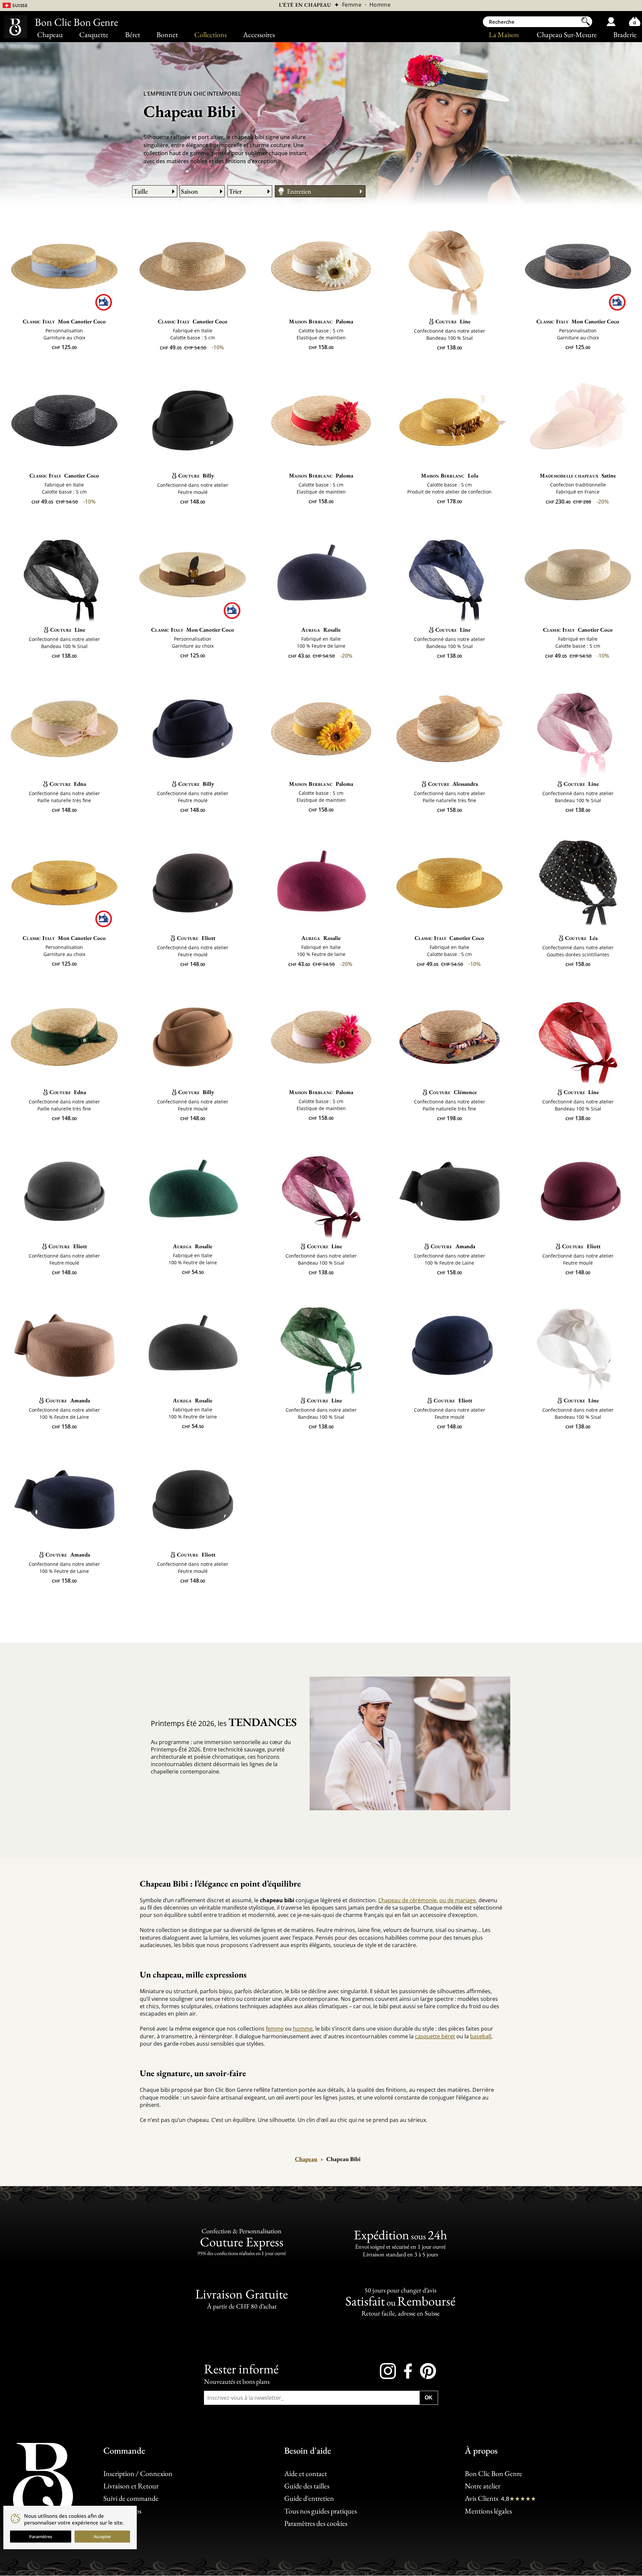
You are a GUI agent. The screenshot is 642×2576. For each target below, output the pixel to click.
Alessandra (453, 784)
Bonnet (167, 35)
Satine (578, 475)
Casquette (94, 35)
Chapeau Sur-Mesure (567, 35)
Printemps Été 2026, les (224, 1722)
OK (429, 2398)
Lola (450, 475)
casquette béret (435, 2036)
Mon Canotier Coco (64, 321)
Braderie (625, 35)
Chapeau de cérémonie (407, 1900)
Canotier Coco (193, 321)
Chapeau (50, 35)
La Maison (504, 35)
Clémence (453, 1092)
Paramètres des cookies (316, 2524)
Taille (141, 191)
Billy (196, 475)
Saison (189, 191)
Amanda (453, 1246)
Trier (235, 191)
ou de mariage (458, 1900)
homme (303, 2029)
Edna (68, 784)
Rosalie (321, 630)
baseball (481, 2036)
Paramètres (41, 2537)
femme (275, 2029)
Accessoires (259, 35)
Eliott (196, 938)
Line (453, 321)
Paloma (321, 321)
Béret (133, 35)
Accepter (102, 2537)
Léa (581, 938)
